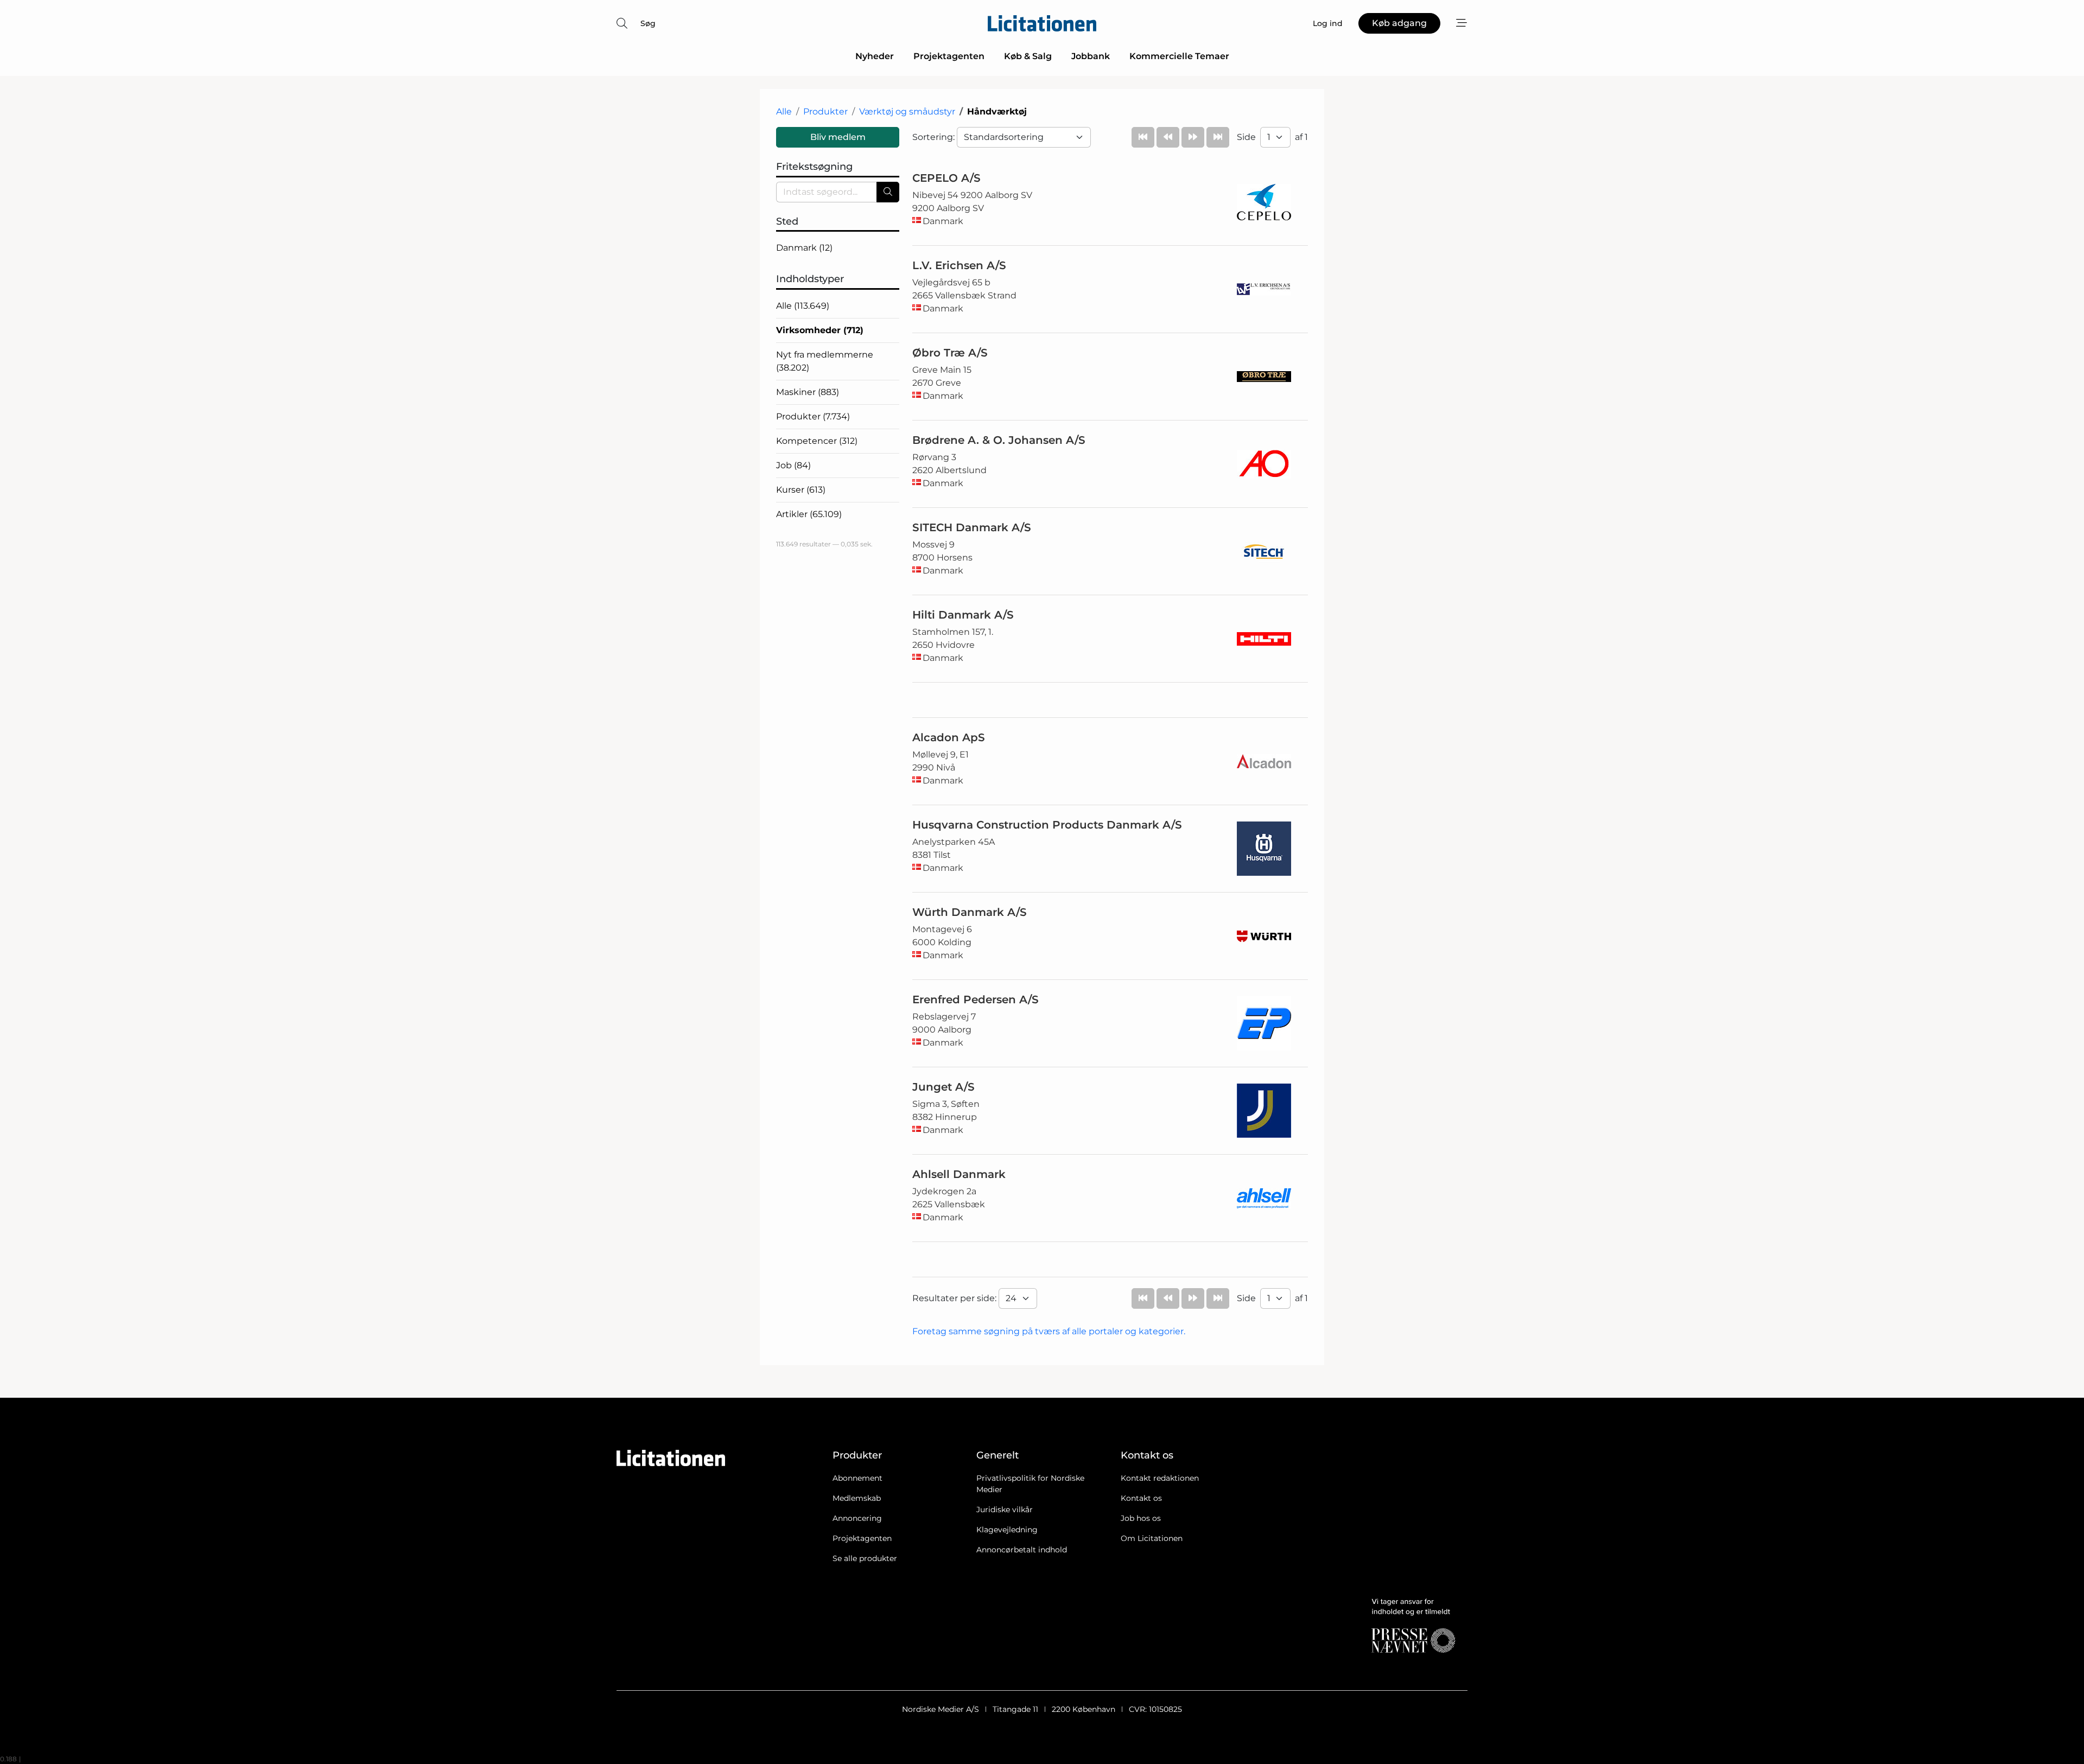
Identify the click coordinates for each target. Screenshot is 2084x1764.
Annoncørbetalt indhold (1022, 1550)
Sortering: (935, 137)
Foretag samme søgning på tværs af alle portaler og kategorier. (1049, 1331)
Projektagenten (949, 56)
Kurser (801, 490)
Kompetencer (817, 441)
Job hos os (1141, 1518)
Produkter (825, 112)
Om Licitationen (1152, 1538)
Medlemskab (857, 1498)
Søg (648, 23)
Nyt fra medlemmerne (825, 361)
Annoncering (857, 1518)
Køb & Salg (1028, 56)
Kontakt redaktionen (1160, 1478)
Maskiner (808, 392)
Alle (784, 112)
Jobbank (1091, 56)
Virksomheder (820, 330)
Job (793, 465)
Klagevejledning (1007, 1530)
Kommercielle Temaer (1179, 56)
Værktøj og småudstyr (907, 112)
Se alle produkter (865, 1558)
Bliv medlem (838, 137)
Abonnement (857, 1478)
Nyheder (875, 56)
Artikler (809, 514)
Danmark (804, 248)
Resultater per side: (955, 1298)
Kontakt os (1141, 1498)
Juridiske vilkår (1005, 1510)
